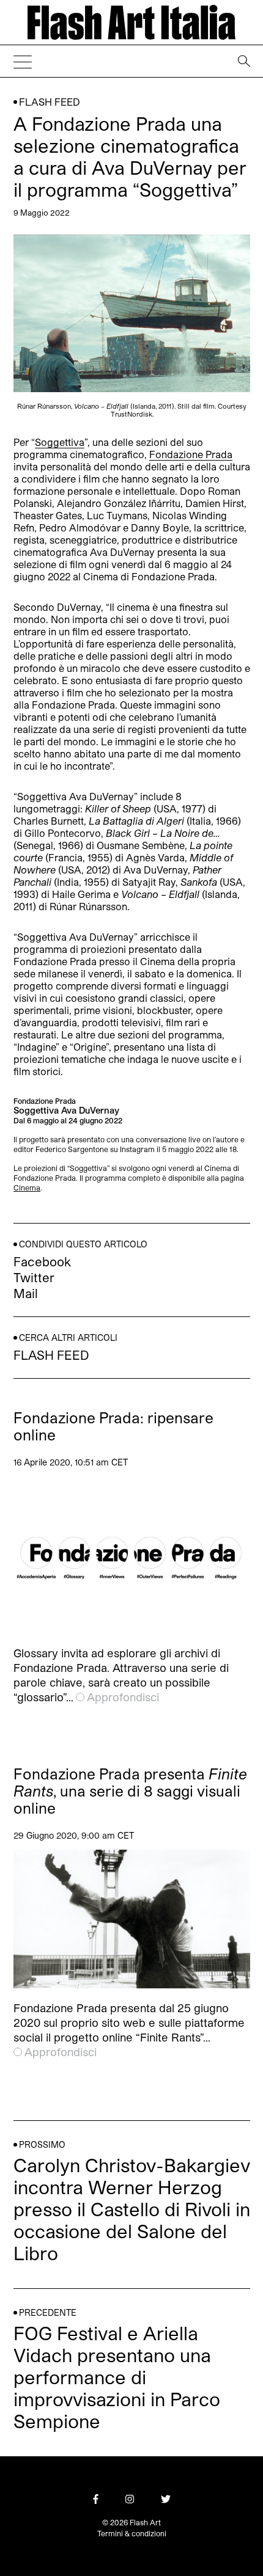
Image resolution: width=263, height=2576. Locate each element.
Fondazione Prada (191, 454)
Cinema (27, 1188)
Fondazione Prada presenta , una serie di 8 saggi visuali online (130, 1791)
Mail (26, 1293)
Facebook (42, 1261)
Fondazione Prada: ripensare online (113, 1426)
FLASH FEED (50, 102)
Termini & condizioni (132, 2533)
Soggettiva (60, 442)
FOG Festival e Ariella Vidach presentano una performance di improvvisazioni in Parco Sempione (117, 2377)
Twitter (34, 1277)
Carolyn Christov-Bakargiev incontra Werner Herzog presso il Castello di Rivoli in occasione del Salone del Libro (132, 2209)
